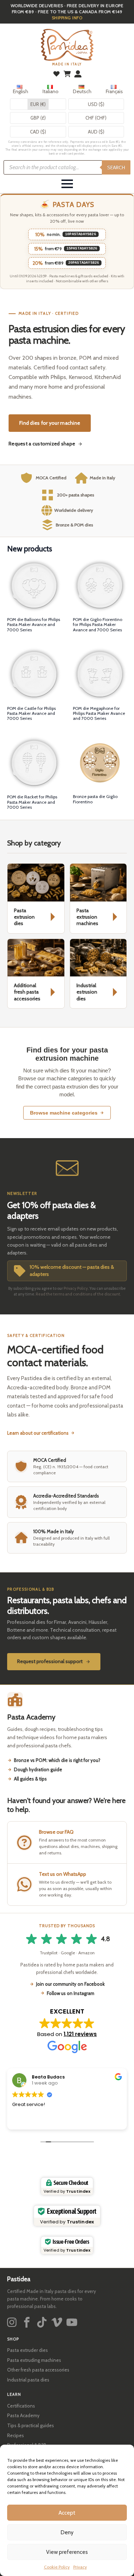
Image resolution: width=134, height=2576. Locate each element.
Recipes (16, 2435)
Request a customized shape (42, 444)
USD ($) (96, 104)
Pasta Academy (23, 2415)
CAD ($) (38, 132)
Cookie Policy (57, 2567)
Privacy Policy (76, 1288)
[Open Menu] (67, 184)
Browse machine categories (64, 1113)
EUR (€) (38, 104)
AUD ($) (96, 132)
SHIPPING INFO (67, 18)
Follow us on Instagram (71, 1993)
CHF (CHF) (96, 118)
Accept (67, 2513)
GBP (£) (38, 118)
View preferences (67, 2552)
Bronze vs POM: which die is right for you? (57, 1760)
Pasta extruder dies (28, 2350)
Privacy (80, 2567)
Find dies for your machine (50, 423)
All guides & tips (30, 1779)
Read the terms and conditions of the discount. (78, 1294)
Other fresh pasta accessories (38, 2370)
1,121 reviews (80, 2034)
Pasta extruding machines (34, 2360)
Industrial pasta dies (28, 2380)
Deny (67, 2532)
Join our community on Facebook (70, 1984)
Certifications (21, 2406)
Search (116, 167)
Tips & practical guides (31, 2425)
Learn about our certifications (38, 1433)
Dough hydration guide (38, 1769)
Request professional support (50, 1661)
